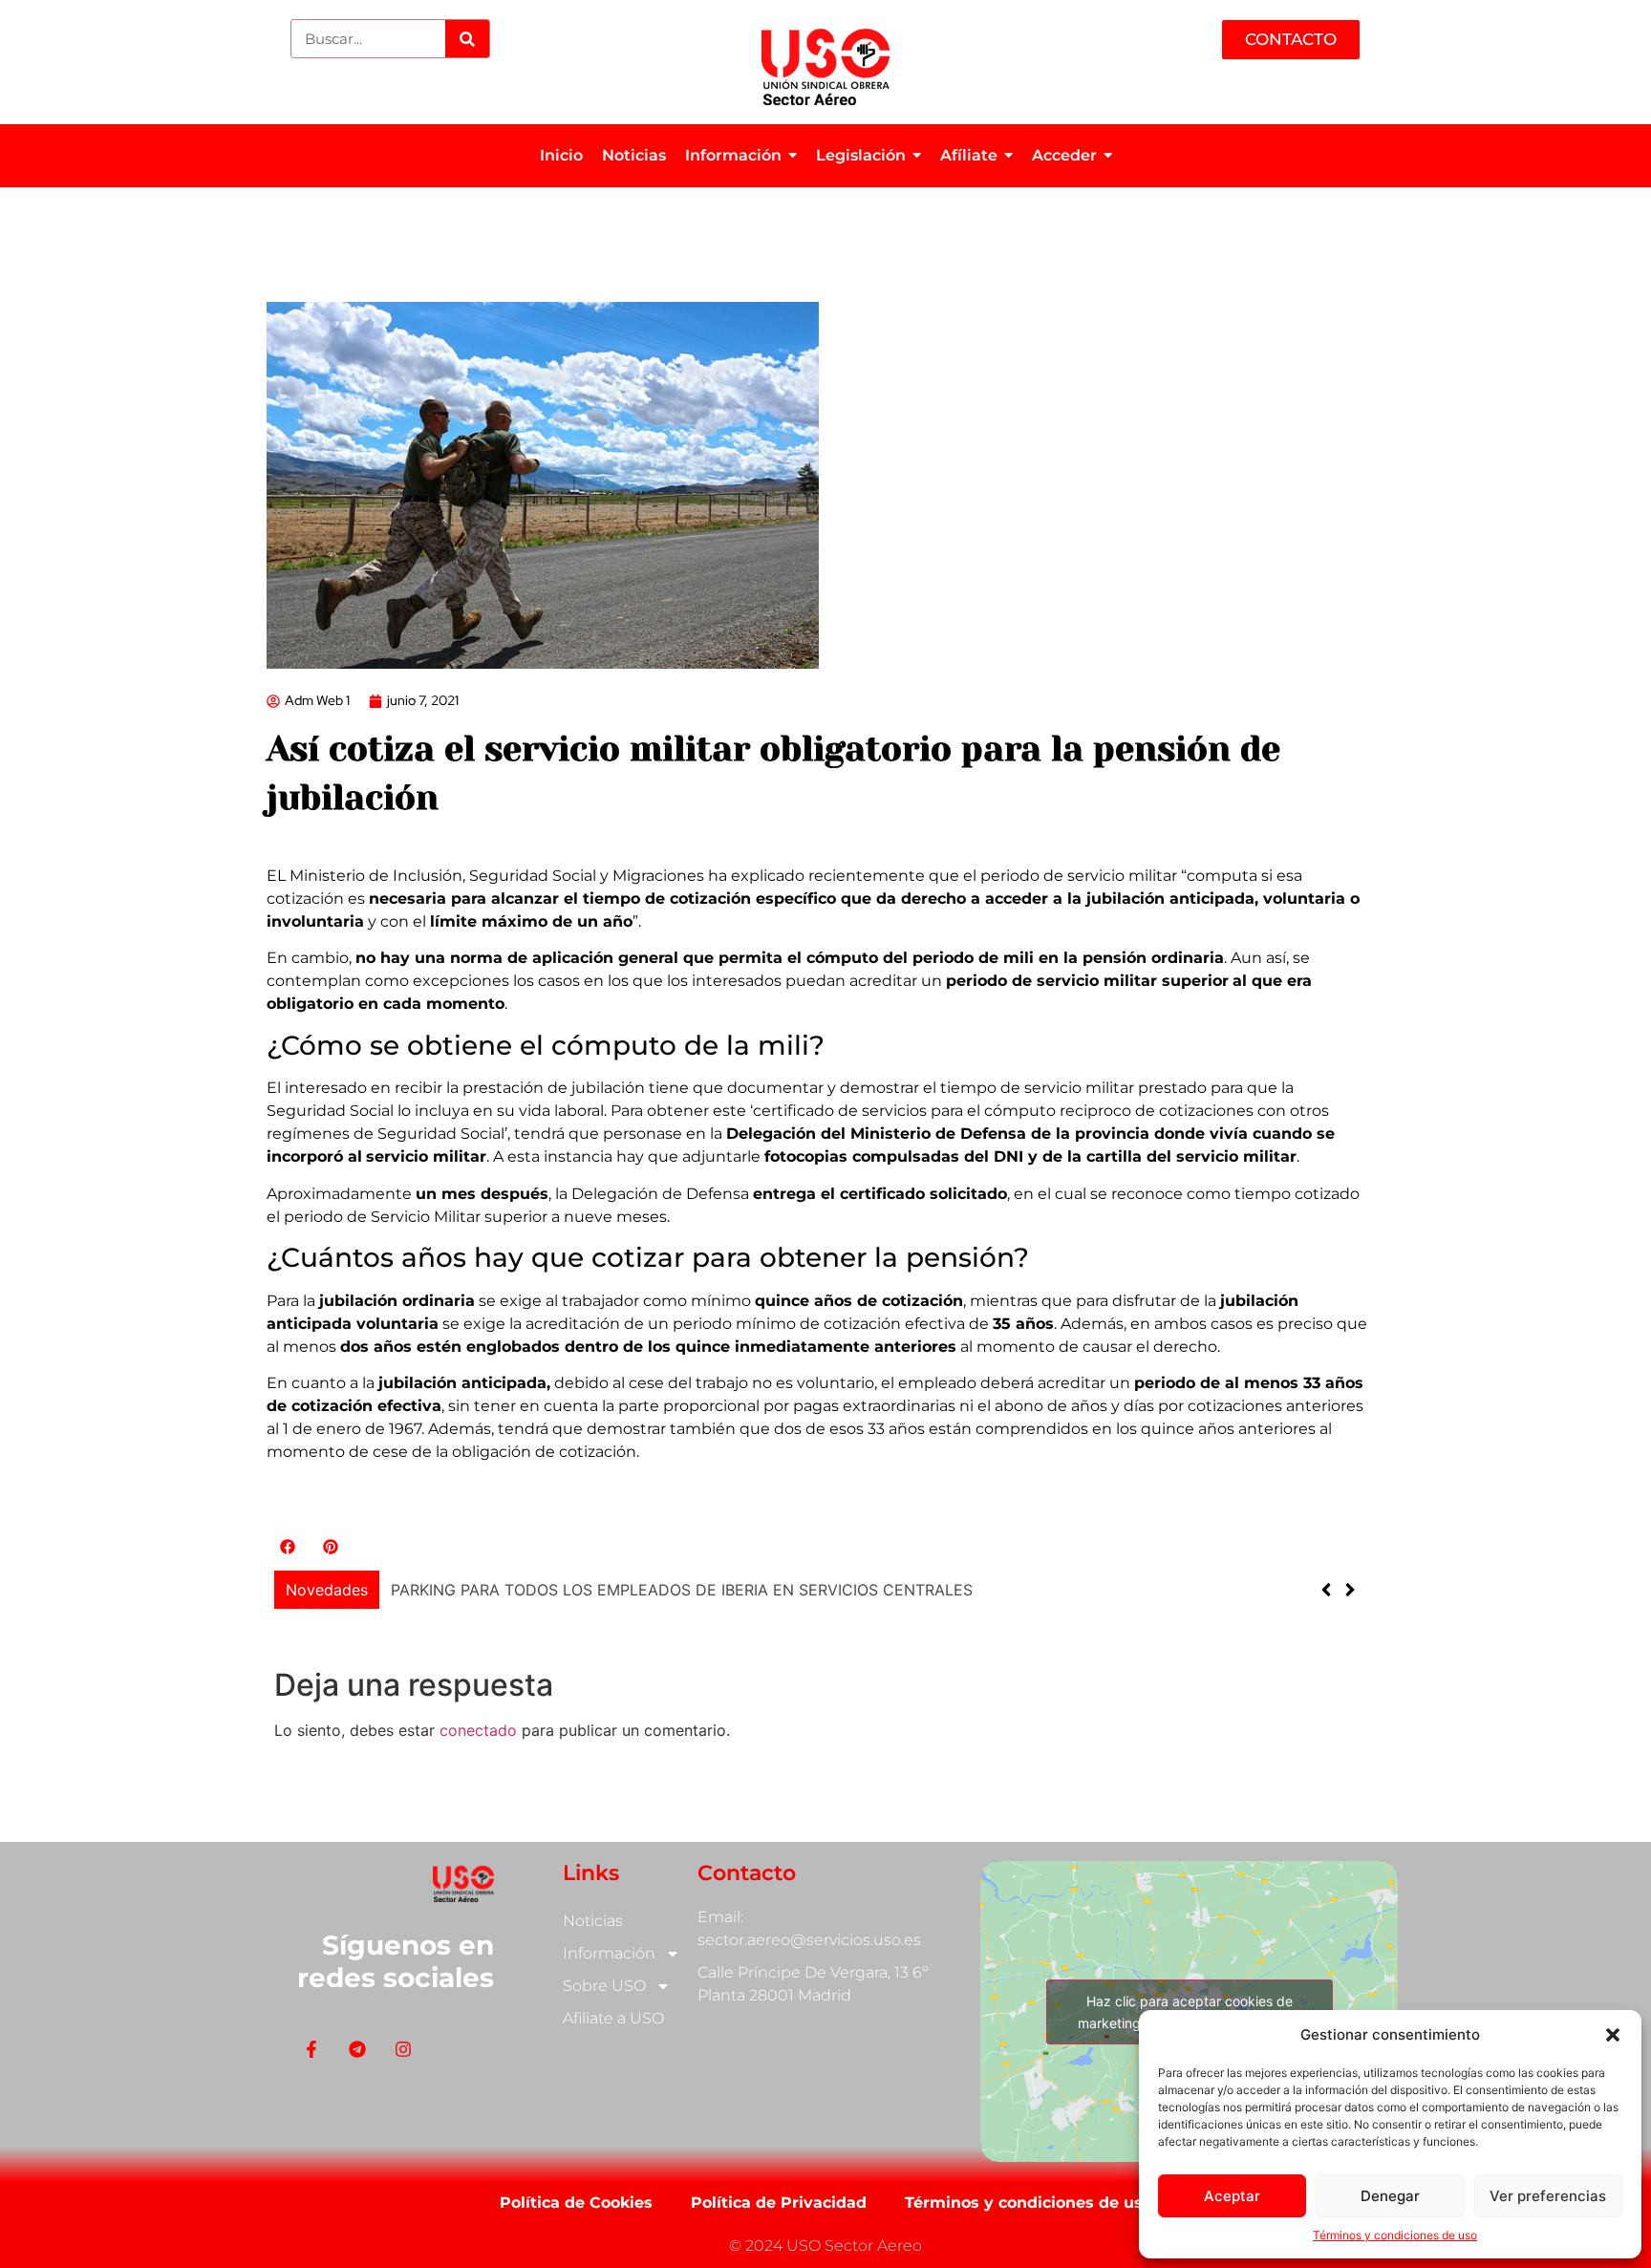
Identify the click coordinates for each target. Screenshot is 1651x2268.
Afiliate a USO (613, 2018)
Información (609, 1953)
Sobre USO (604, 1986)
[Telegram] (357, 2049)
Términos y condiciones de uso (1395, 2235)
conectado (478, 1730)
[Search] (467, 39)
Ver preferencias (1548, 2196)
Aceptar (1232, 2196)
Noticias (593, 1921)
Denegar (1390, 2196)
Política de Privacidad (779, 2203)
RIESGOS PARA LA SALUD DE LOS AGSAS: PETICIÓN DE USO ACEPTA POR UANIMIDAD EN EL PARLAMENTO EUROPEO (832, 1590)
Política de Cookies (576, 2203)
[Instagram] (403, 2049)
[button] (1613, 2035)
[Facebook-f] (311, 2049)
